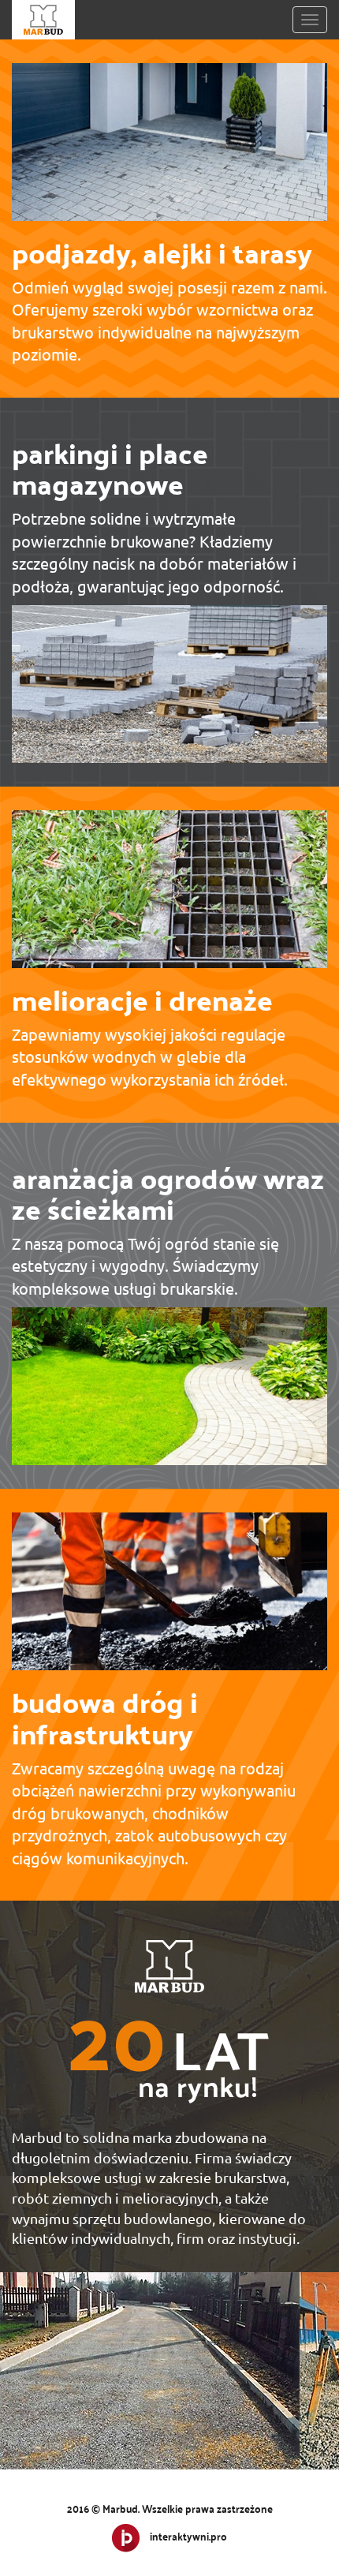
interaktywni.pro (188, 2536)
